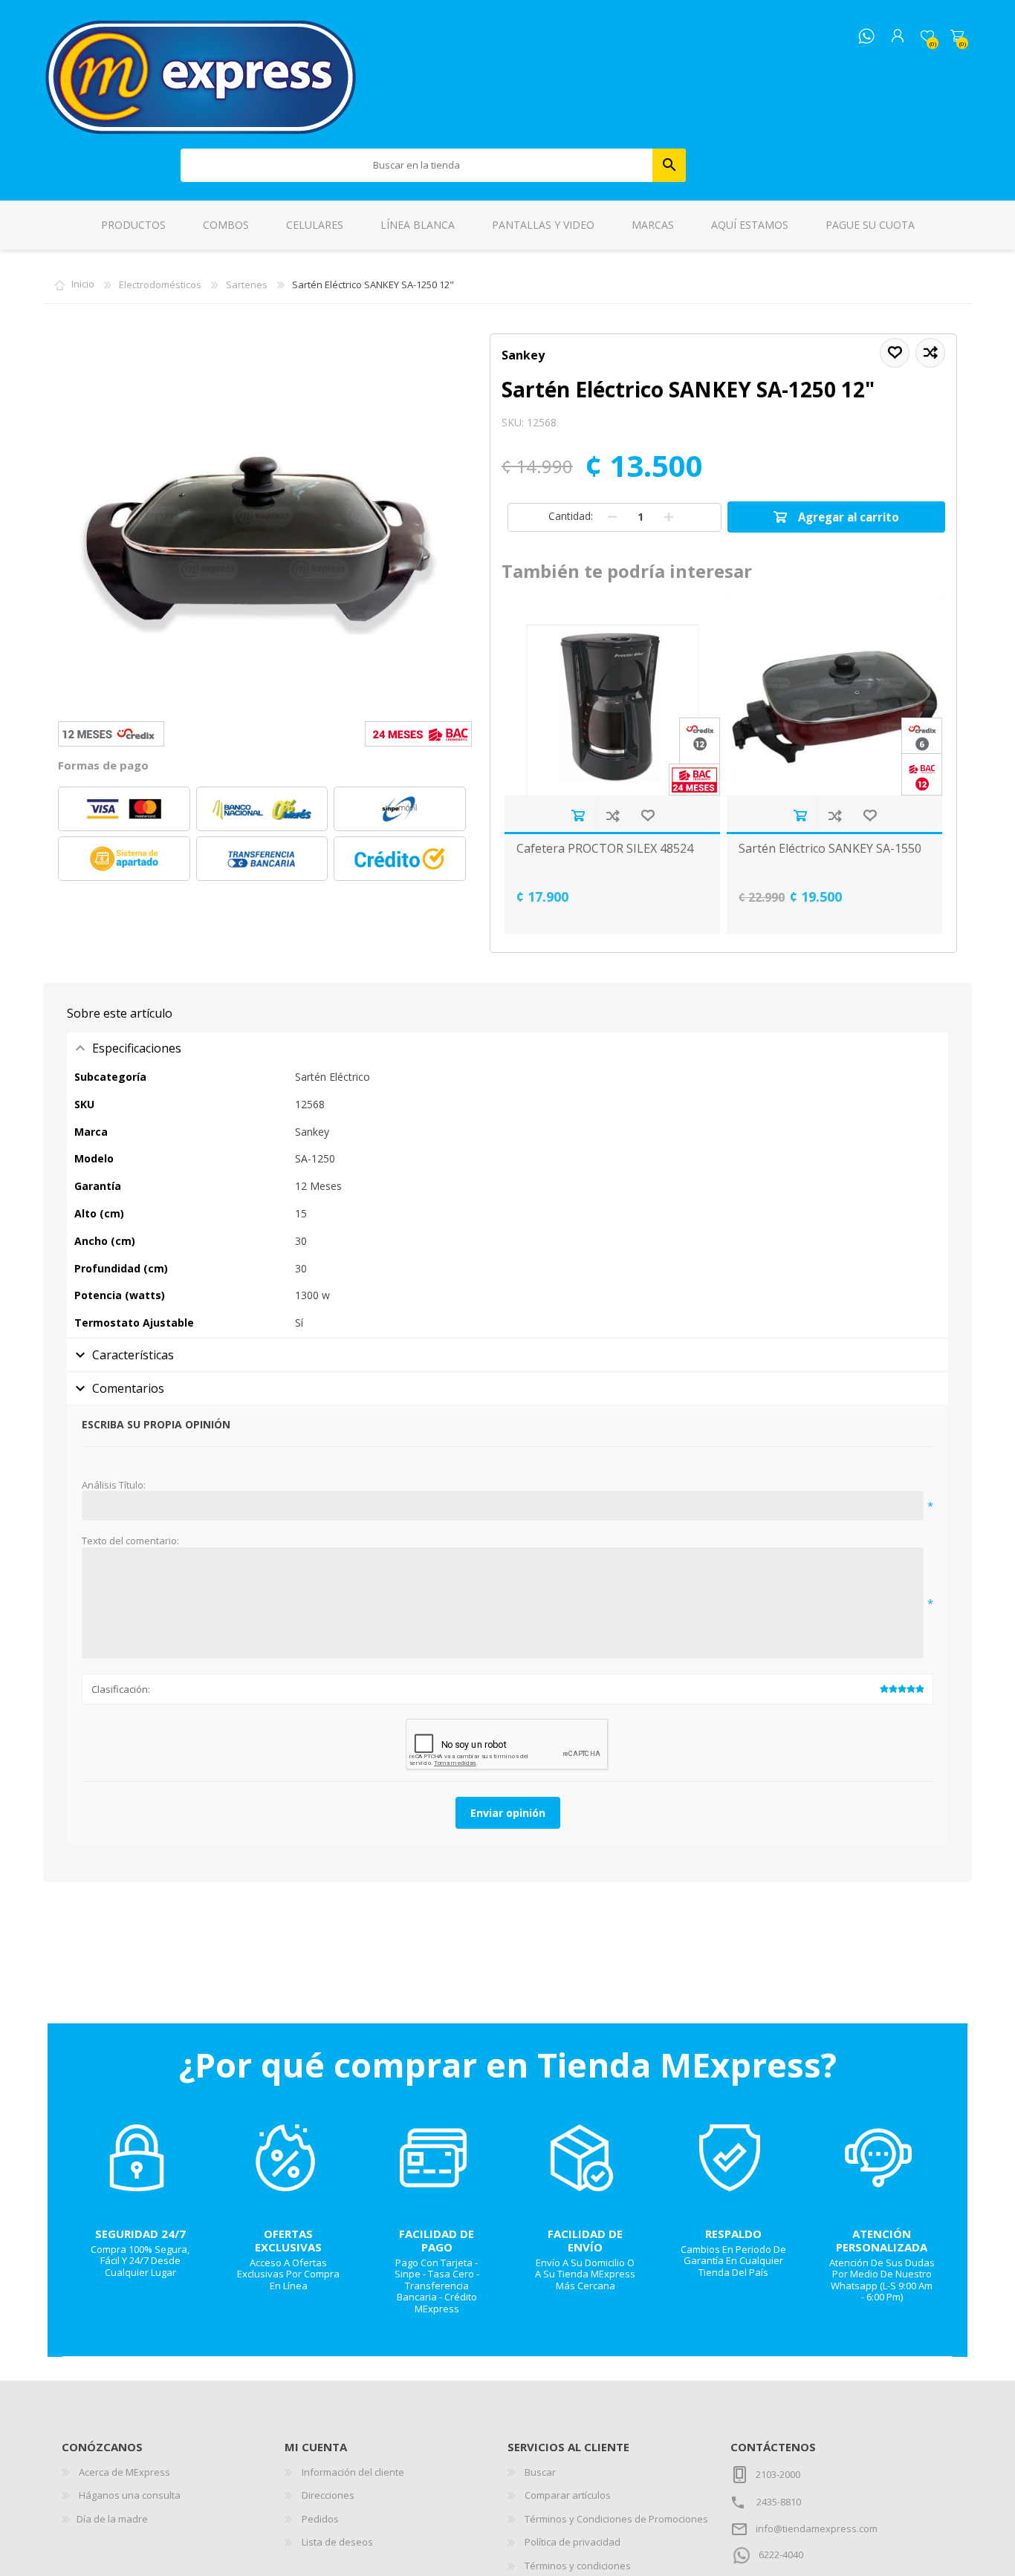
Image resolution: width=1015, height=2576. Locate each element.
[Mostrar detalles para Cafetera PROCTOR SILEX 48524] (612, 696)
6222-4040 (781, 2554)
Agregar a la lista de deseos (648, 815)
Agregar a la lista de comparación (613, 815)
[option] (613, 765)
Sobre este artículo (120, 1013)
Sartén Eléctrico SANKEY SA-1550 (830, 849)
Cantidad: (571, 516)
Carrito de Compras (957, 36)
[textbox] (417, 165)
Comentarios (128, 1388)
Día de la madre (112, 2519)
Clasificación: (121, 1689)
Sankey (523, 355)
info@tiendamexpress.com (817, 2528)
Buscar (669, 165)
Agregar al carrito (578, 815)
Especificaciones (137, 1048)
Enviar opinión (508, 1813)
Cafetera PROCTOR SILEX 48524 (605, 849)
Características (133, 1355)
